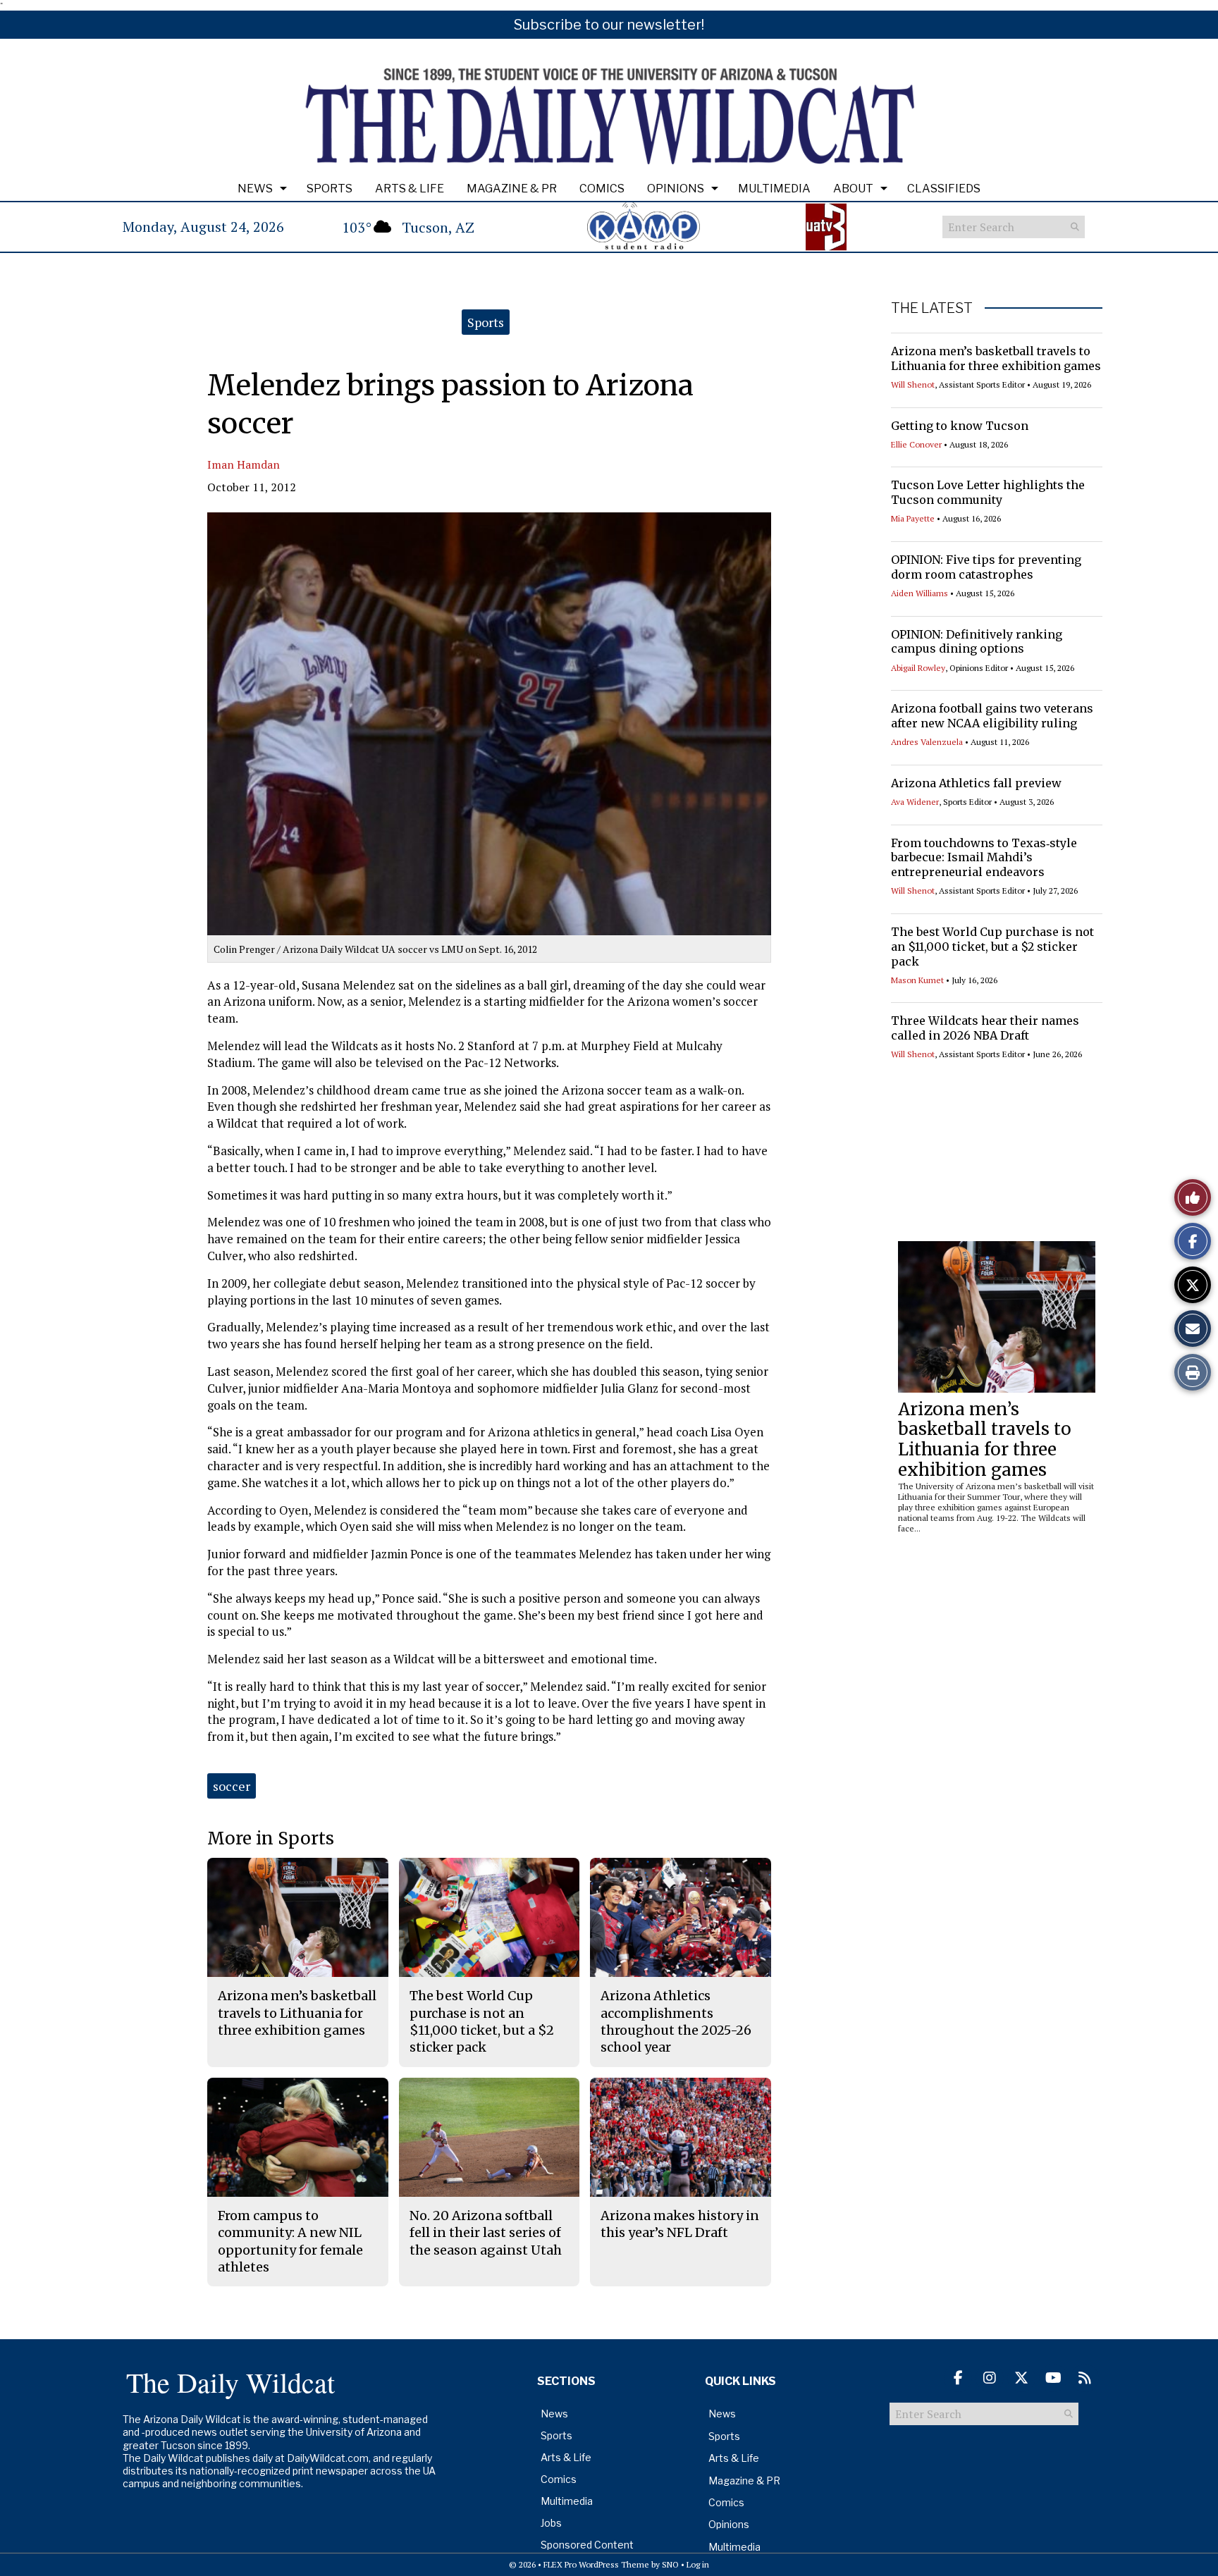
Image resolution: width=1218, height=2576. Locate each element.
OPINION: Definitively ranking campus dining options (977, 642)
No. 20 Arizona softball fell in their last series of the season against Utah (486, 2233)
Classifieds (944, 189)
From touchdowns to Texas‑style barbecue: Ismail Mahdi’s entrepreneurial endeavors (984, 858)
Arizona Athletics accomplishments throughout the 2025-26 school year (676, 2021)
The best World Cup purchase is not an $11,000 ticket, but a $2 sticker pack (992, 947)
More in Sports (271, 1838)
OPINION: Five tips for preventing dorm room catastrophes (986, 567)
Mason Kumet (917, 980)
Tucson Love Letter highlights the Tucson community (988, 492)
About (853, 189)
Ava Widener (915, 802)
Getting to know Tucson (960, 426)
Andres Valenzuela (927, 742)
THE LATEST (932, 308)
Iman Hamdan (244, 464)
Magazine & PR (512, 189)
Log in (698, 2564)
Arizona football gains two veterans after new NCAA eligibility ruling (992, 716)
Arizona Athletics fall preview (976, 783)
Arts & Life (410, 189)
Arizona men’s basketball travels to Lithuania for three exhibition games (996, 358)
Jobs (551, 2523)
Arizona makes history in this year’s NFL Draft (680, 2224)
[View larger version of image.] (489, 724)
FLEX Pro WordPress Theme (596, 2564)
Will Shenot (913, 384)
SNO (670, 2564)
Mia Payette (913, 518)
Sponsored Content (587, 2545)
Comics (602, 189)
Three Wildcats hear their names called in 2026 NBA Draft (985, 1028)
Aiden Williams (919, 593)
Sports (330, 189)
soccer (232, 1786)
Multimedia (774, 189)
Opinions (676, 189)
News (255, 189)
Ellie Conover (916, 444)
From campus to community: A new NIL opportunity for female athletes (290, 2241)
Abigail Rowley (918, 668)
